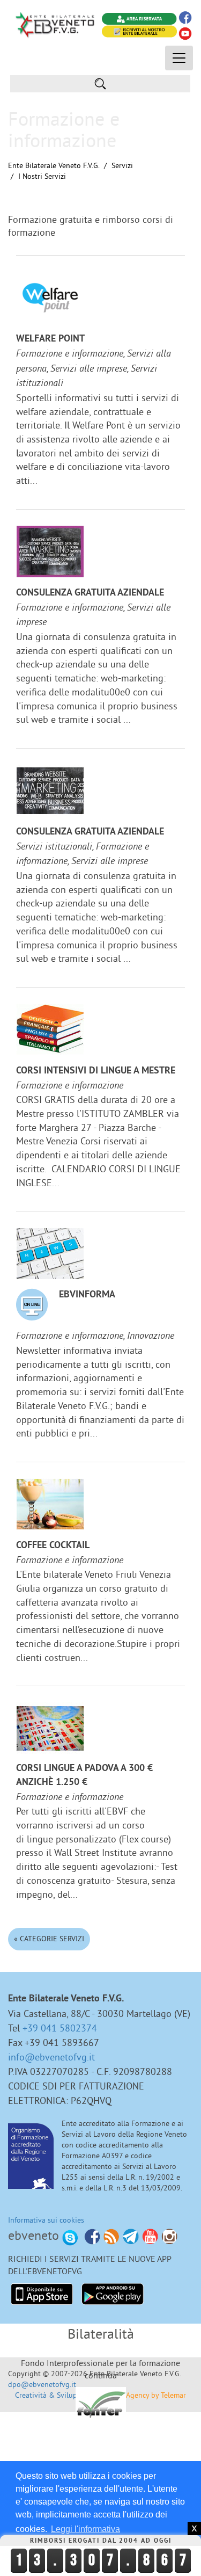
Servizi (122, 165)
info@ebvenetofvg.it (51, 2057)
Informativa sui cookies (46, 2220)
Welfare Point (50, 339)
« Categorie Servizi (49, 1939)
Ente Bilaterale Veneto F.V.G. (54, 165)
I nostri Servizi (42, 176)
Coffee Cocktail (53, 1546)
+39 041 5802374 (60, 2028)
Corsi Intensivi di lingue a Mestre (96, 1071)
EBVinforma (87, 1295)
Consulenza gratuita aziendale (90, 593)
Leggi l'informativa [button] (85, 2529)
